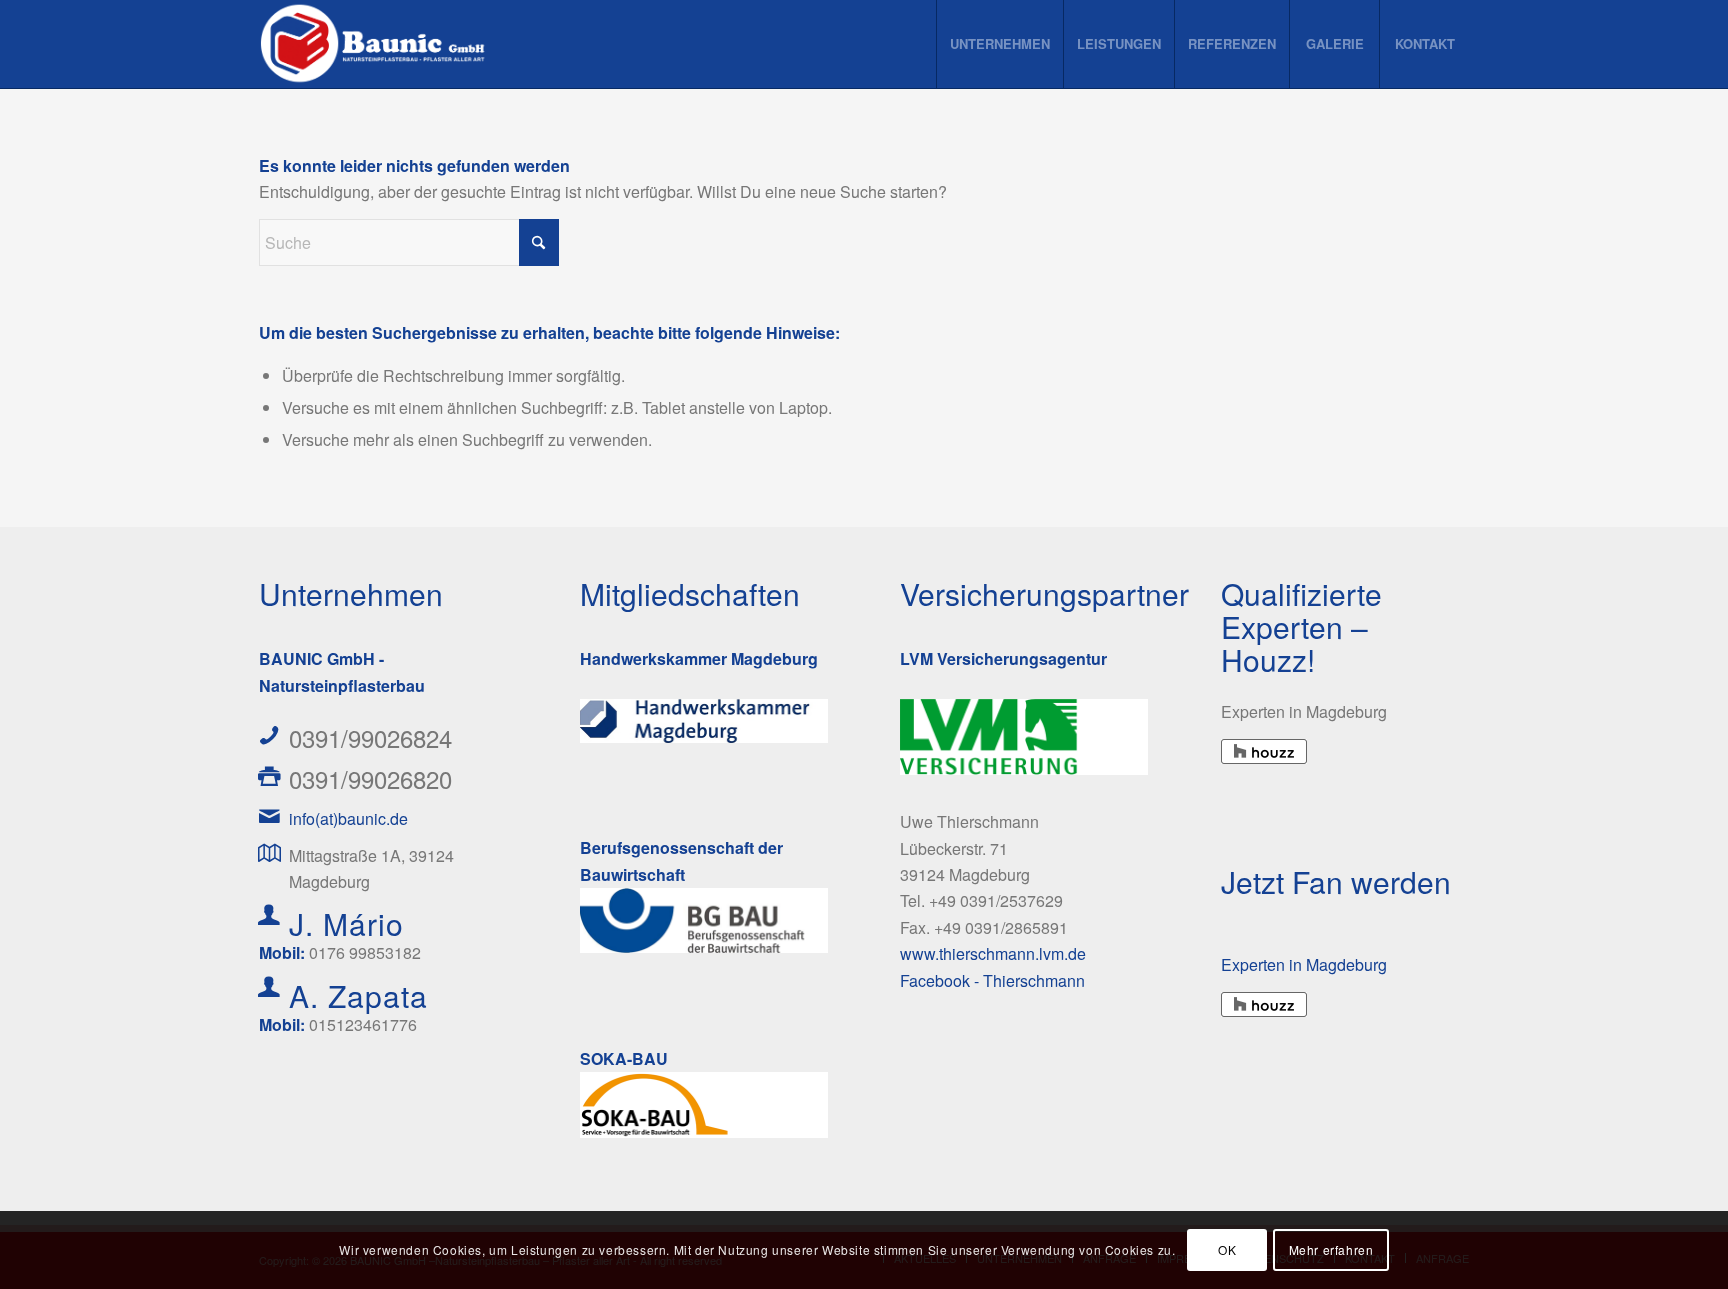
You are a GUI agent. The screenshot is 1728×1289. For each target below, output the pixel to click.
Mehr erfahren (1331, 1249)
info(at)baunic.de (348, 818)
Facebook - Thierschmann (992, 980)
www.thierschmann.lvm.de (993, 953)
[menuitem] (999, 44)
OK (1227, 1249)
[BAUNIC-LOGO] (375, 44)
